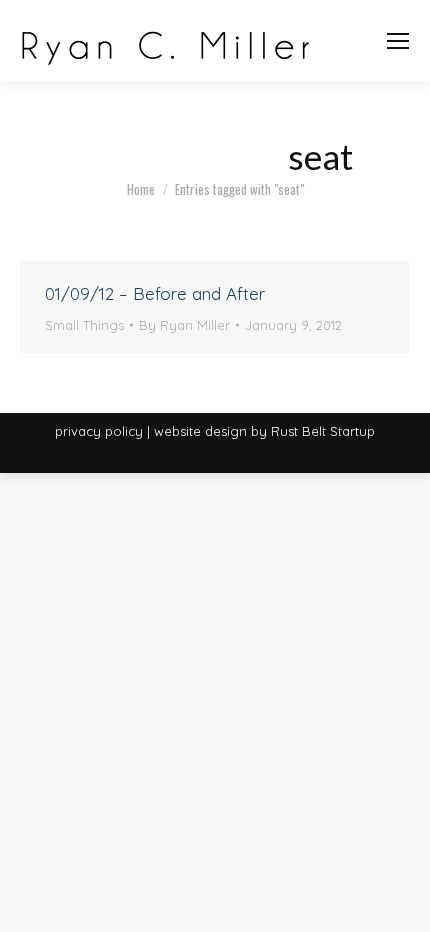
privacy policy (99, 431)
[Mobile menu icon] (398, 41)
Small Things (84, 325)
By (184, 325)
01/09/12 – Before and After (155, 293)
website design (200, 431)
